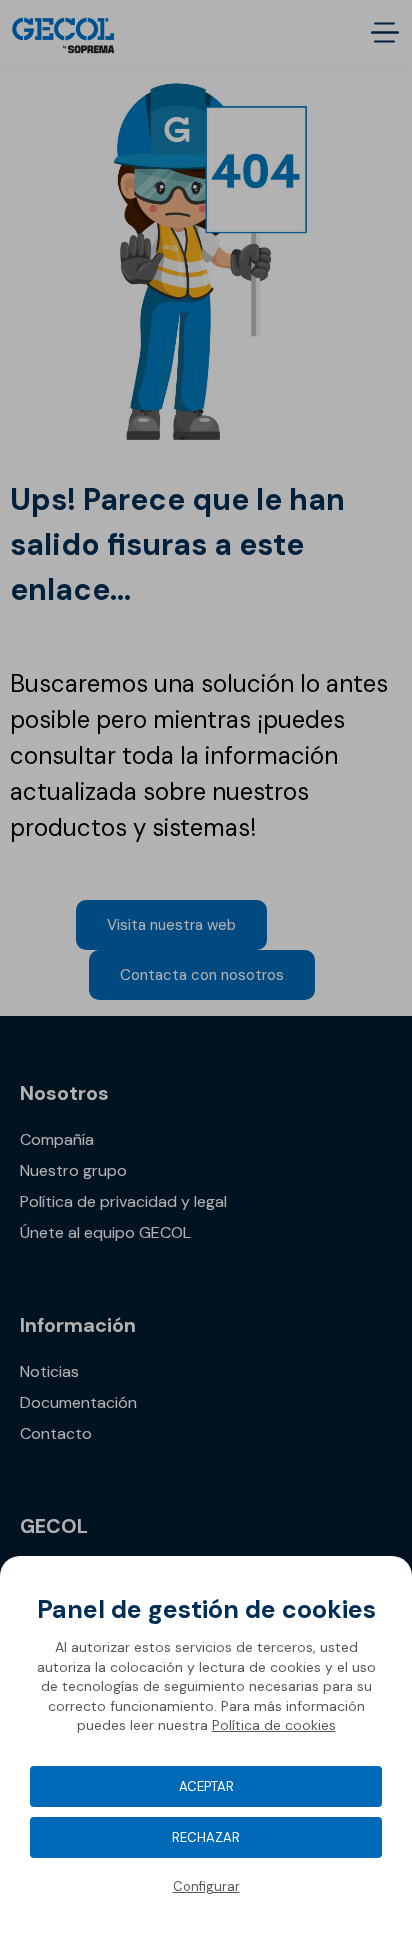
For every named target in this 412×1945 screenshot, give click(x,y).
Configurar (206, 1886)
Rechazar (206, 1837)
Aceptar (206, 1786)
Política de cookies (274, 1725)
